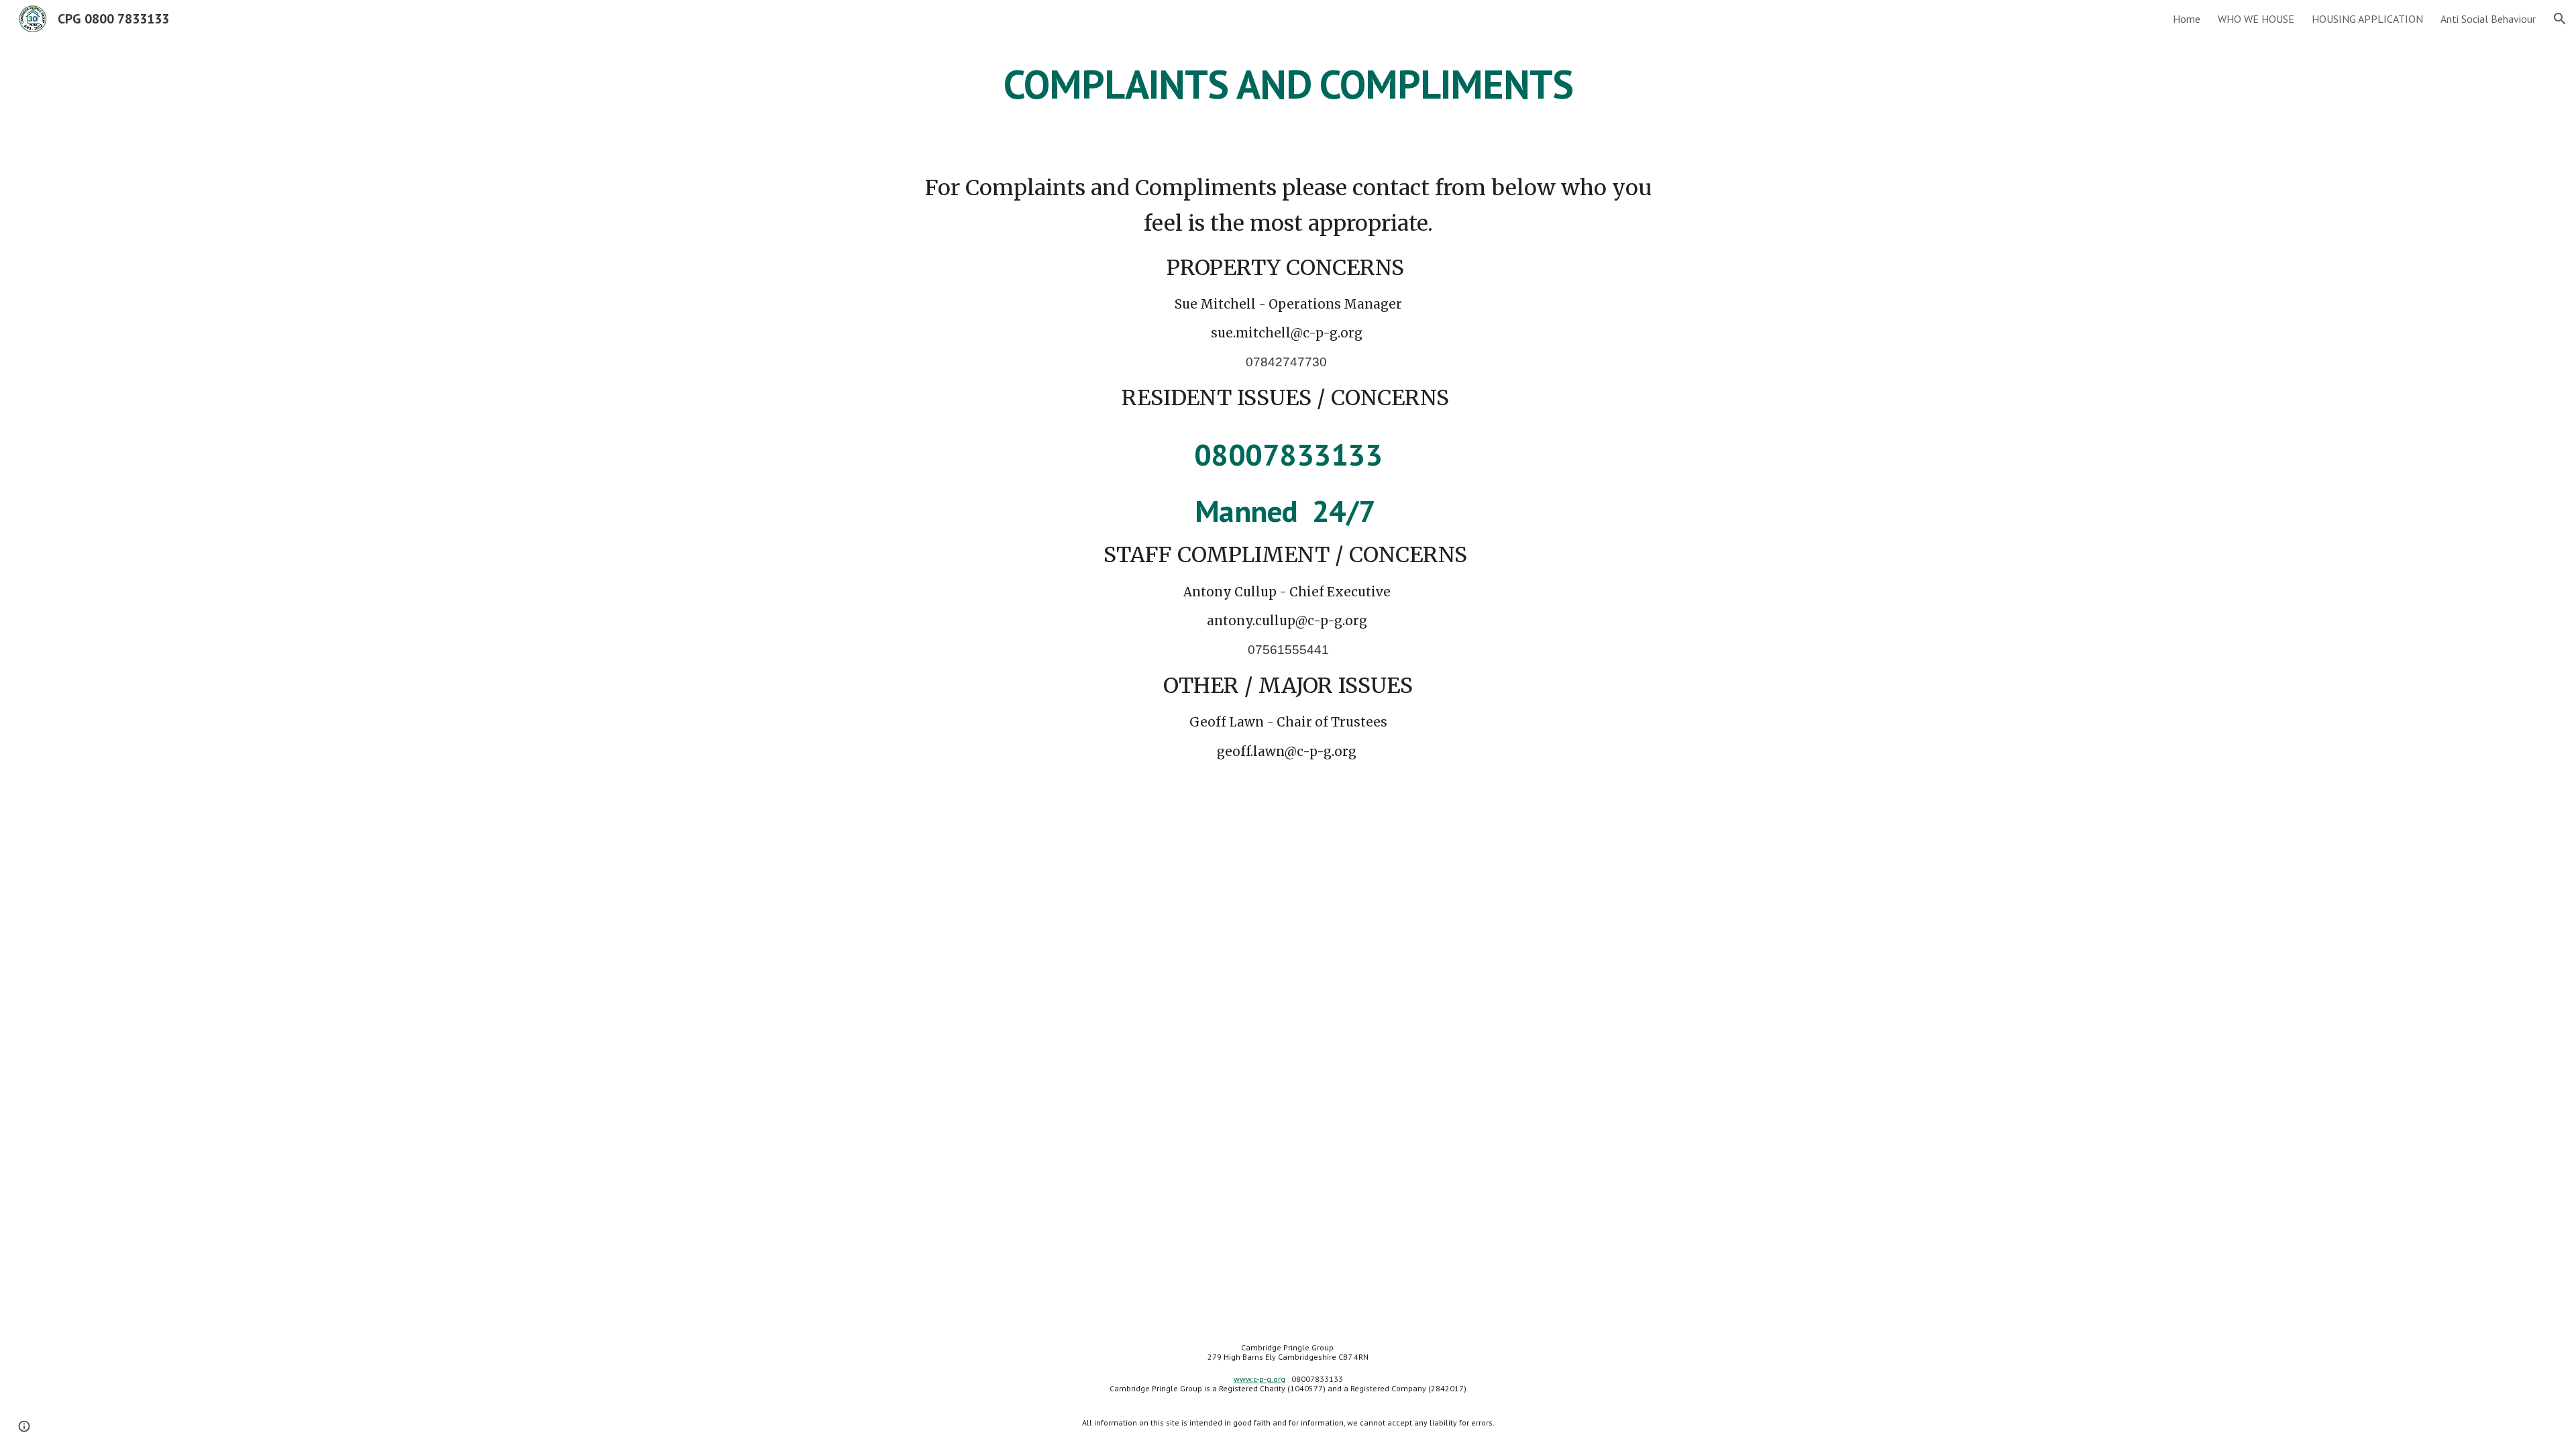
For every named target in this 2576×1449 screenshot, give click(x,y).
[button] (2560, 19)
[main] (1288, 84)
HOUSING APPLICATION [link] (2367, 19)
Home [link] (2187, 19)
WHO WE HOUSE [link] (2256, 19)
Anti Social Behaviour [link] (2488, 19)
